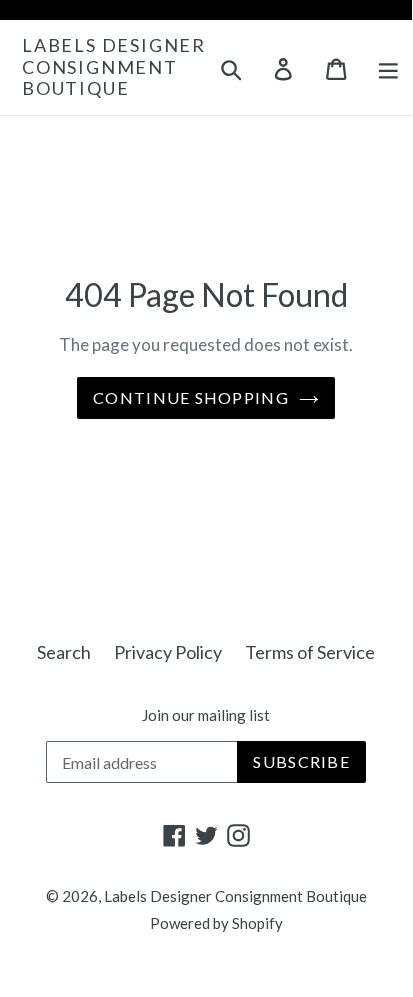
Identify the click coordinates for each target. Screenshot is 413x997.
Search (64, 652)
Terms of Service (310, 652)
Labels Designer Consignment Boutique (114, 67)
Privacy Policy (168, 652)
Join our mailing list (206, 715)
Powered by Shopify (216, 923)
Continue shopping (191, 397)
